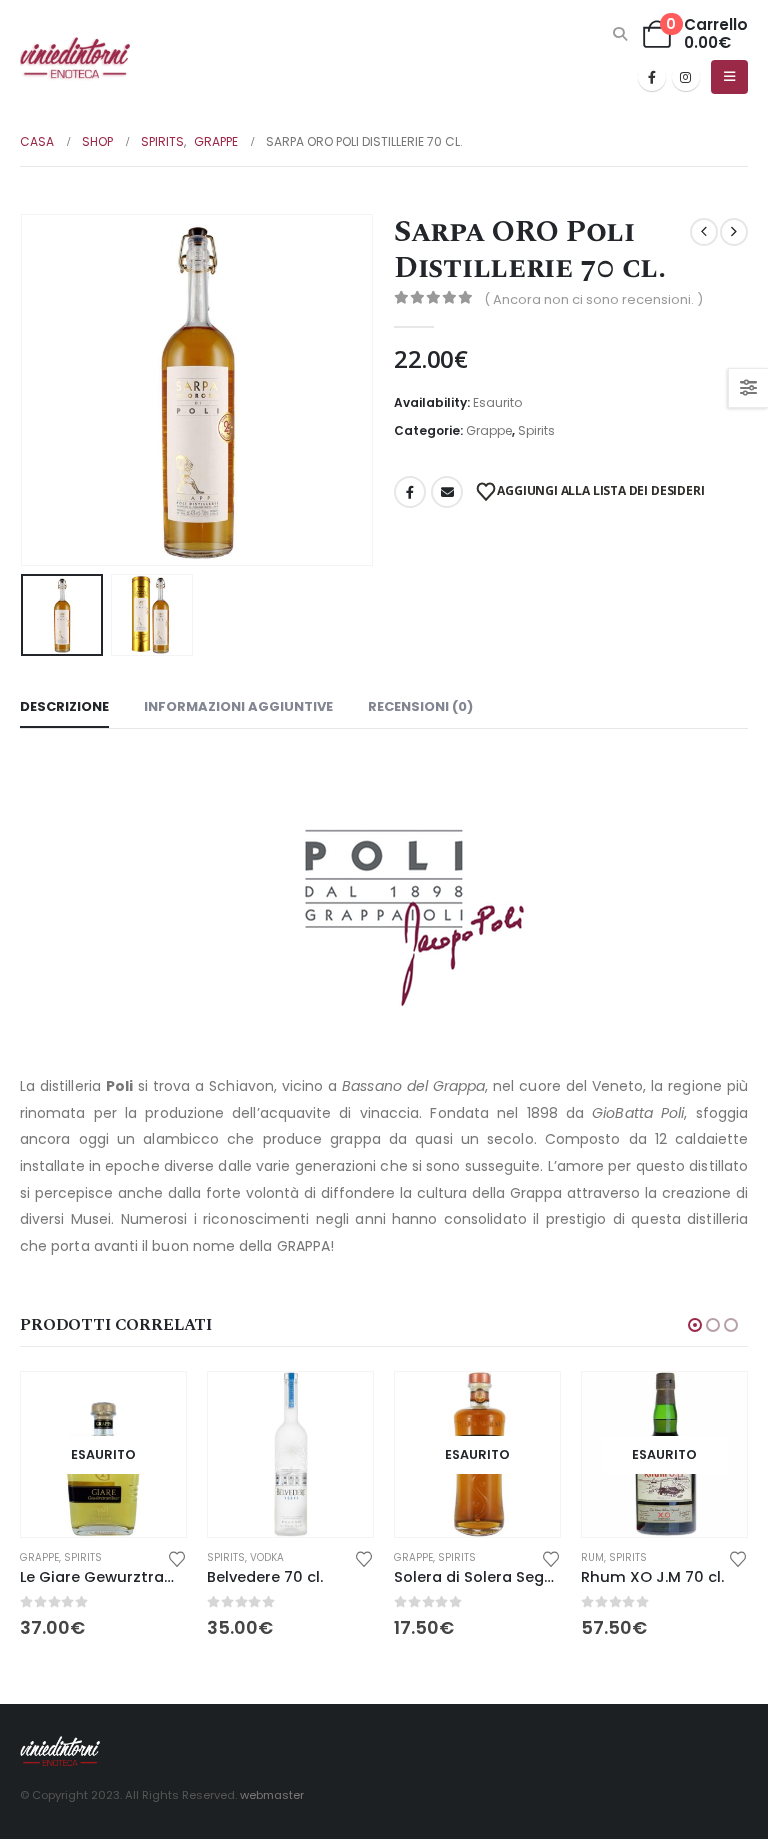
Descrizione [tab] (64, 706)
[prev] (704, 232)
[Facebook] (652, 77)
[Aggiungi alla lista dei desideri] (177, 1557)
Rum (592, 1557)
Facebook (410, 492)
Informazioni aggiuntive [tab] (238, 706)
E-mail (447, 492)
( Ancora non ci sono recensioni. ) (593, 299)
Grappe (489, 430)
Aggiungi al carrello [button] (340, 1405)
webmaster (272, 1795)
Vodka (267, 1557)
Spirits (536, 430)
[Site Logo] (75, 58)
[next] (734, 232)
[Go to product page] (290, 1454)
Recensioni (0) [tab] (420, 706)
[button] (620, 34)
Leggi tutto (153, 1405)
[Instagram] (686, 77)
